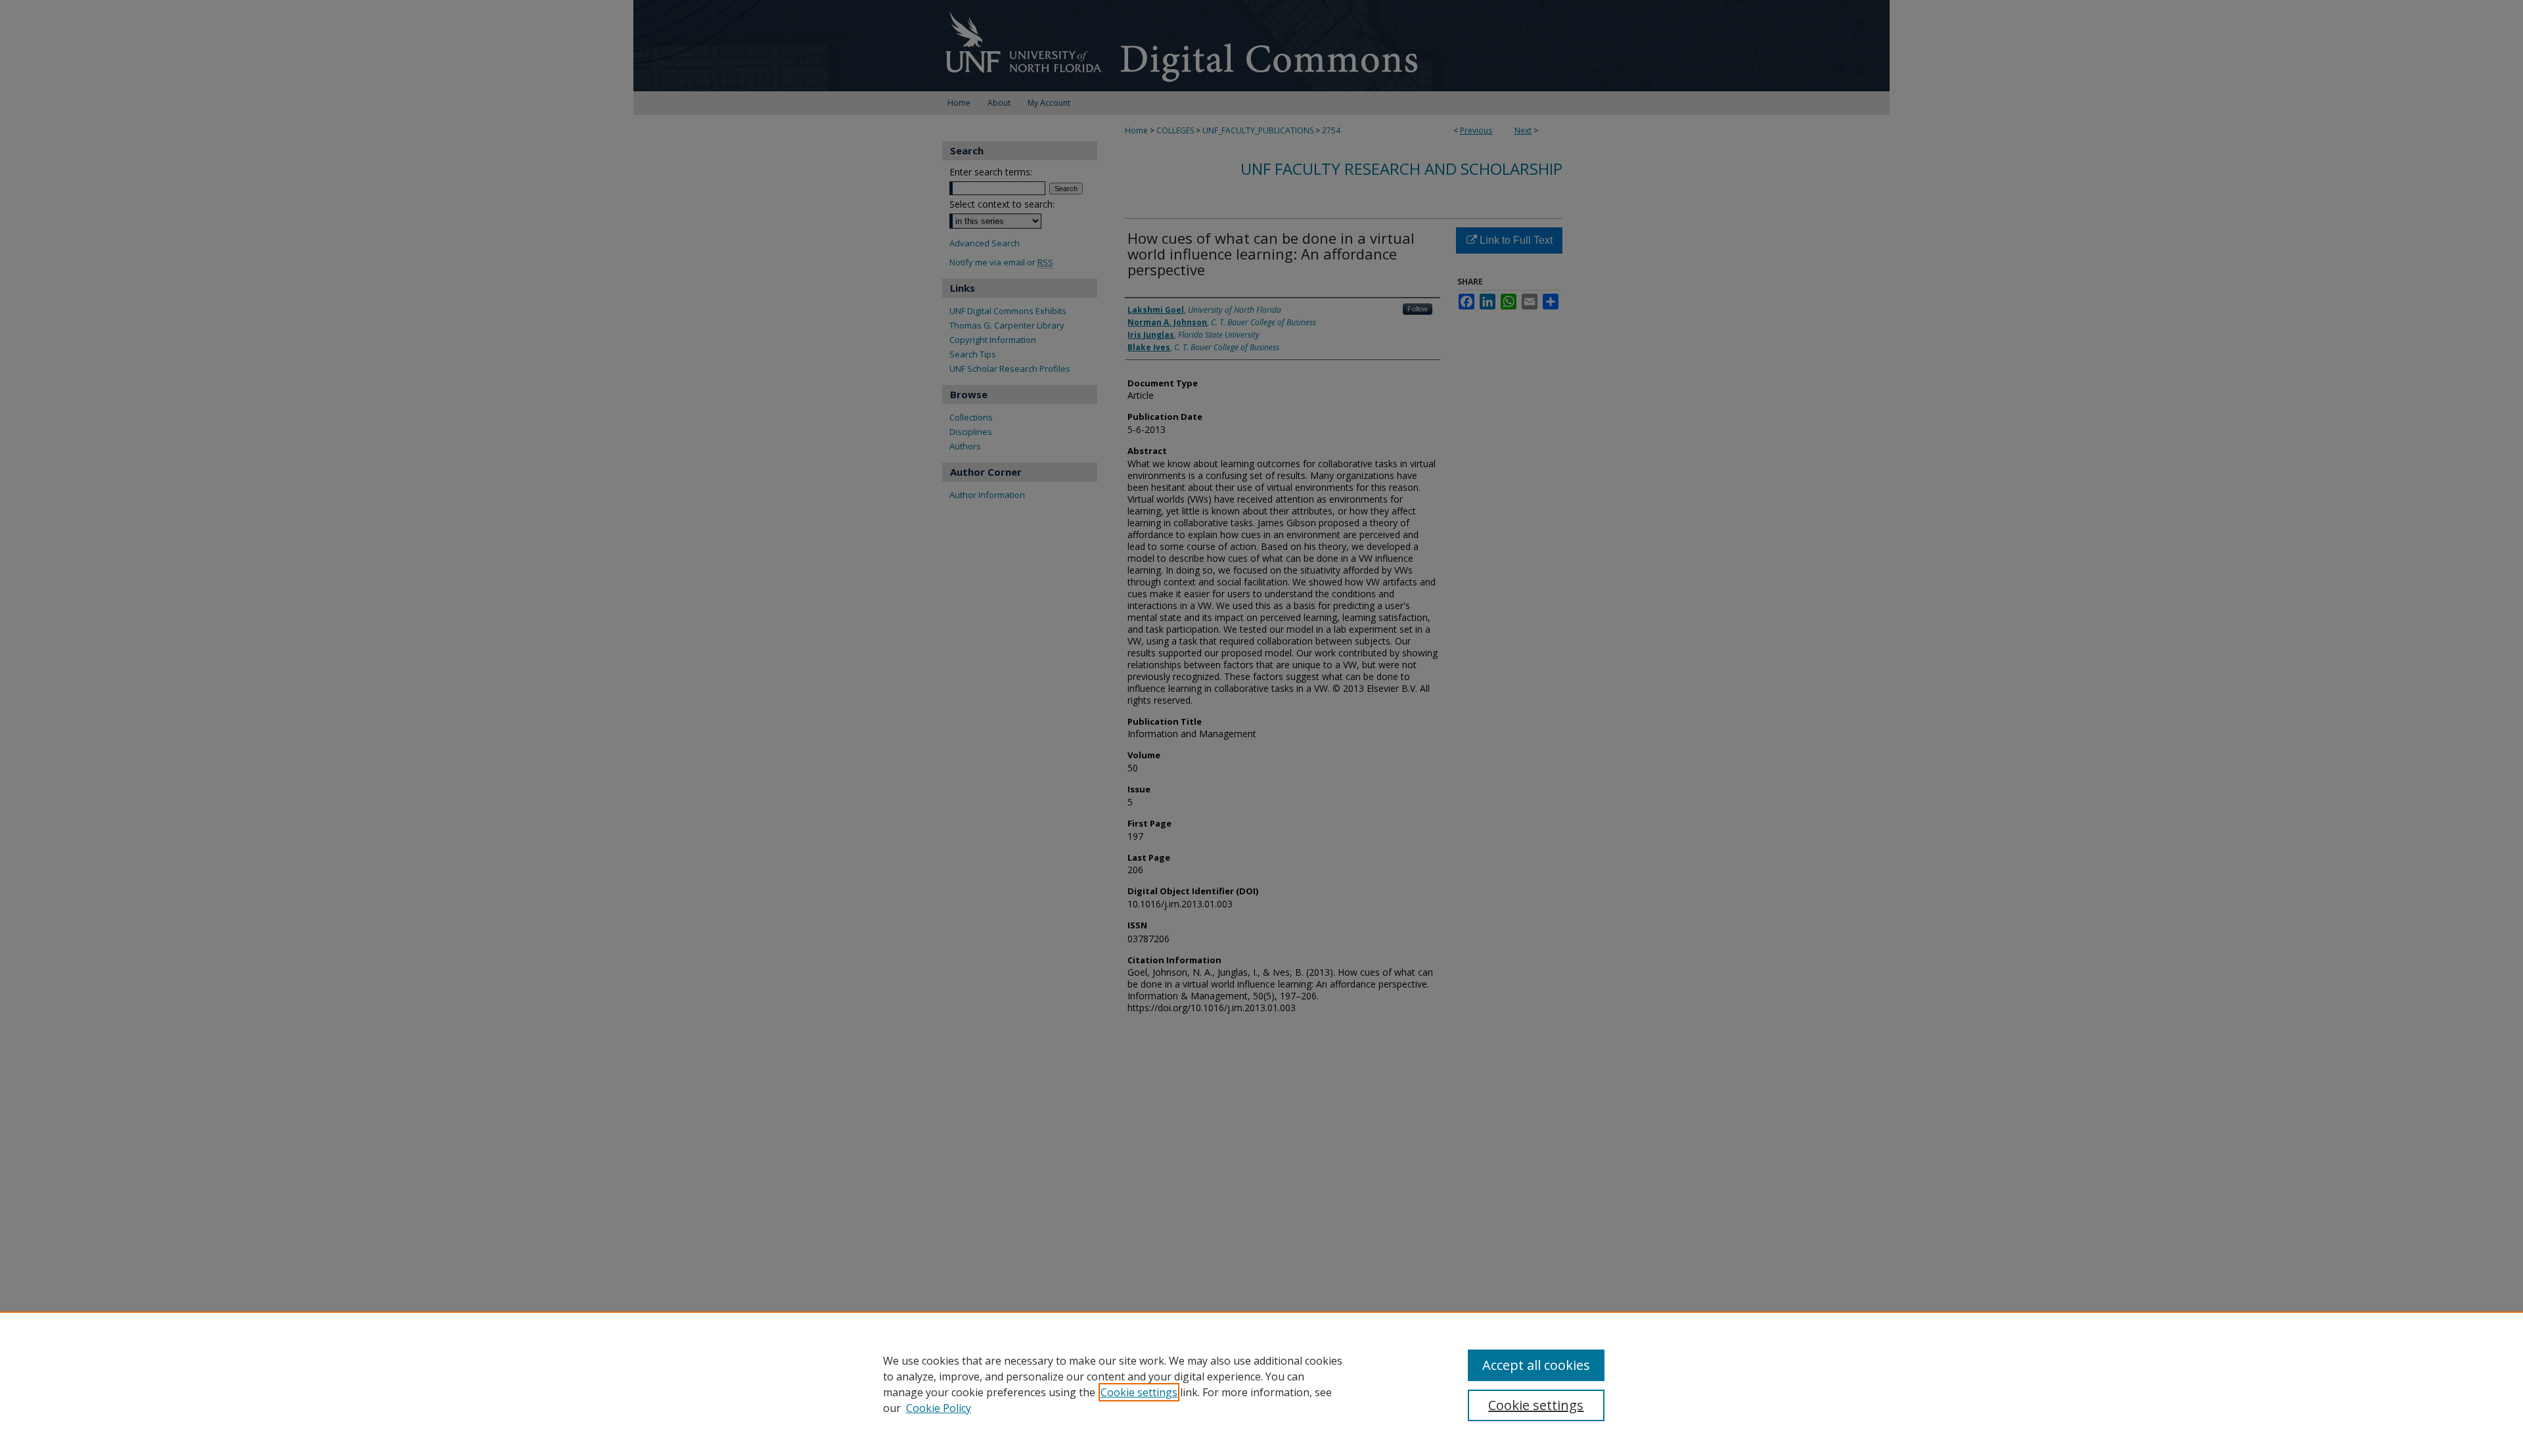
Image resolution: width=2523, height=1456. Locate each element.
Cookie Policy (939, 1408)
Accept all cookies (1536, 1365)
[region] (1261, 1384)
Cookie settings (1139, 1392)
